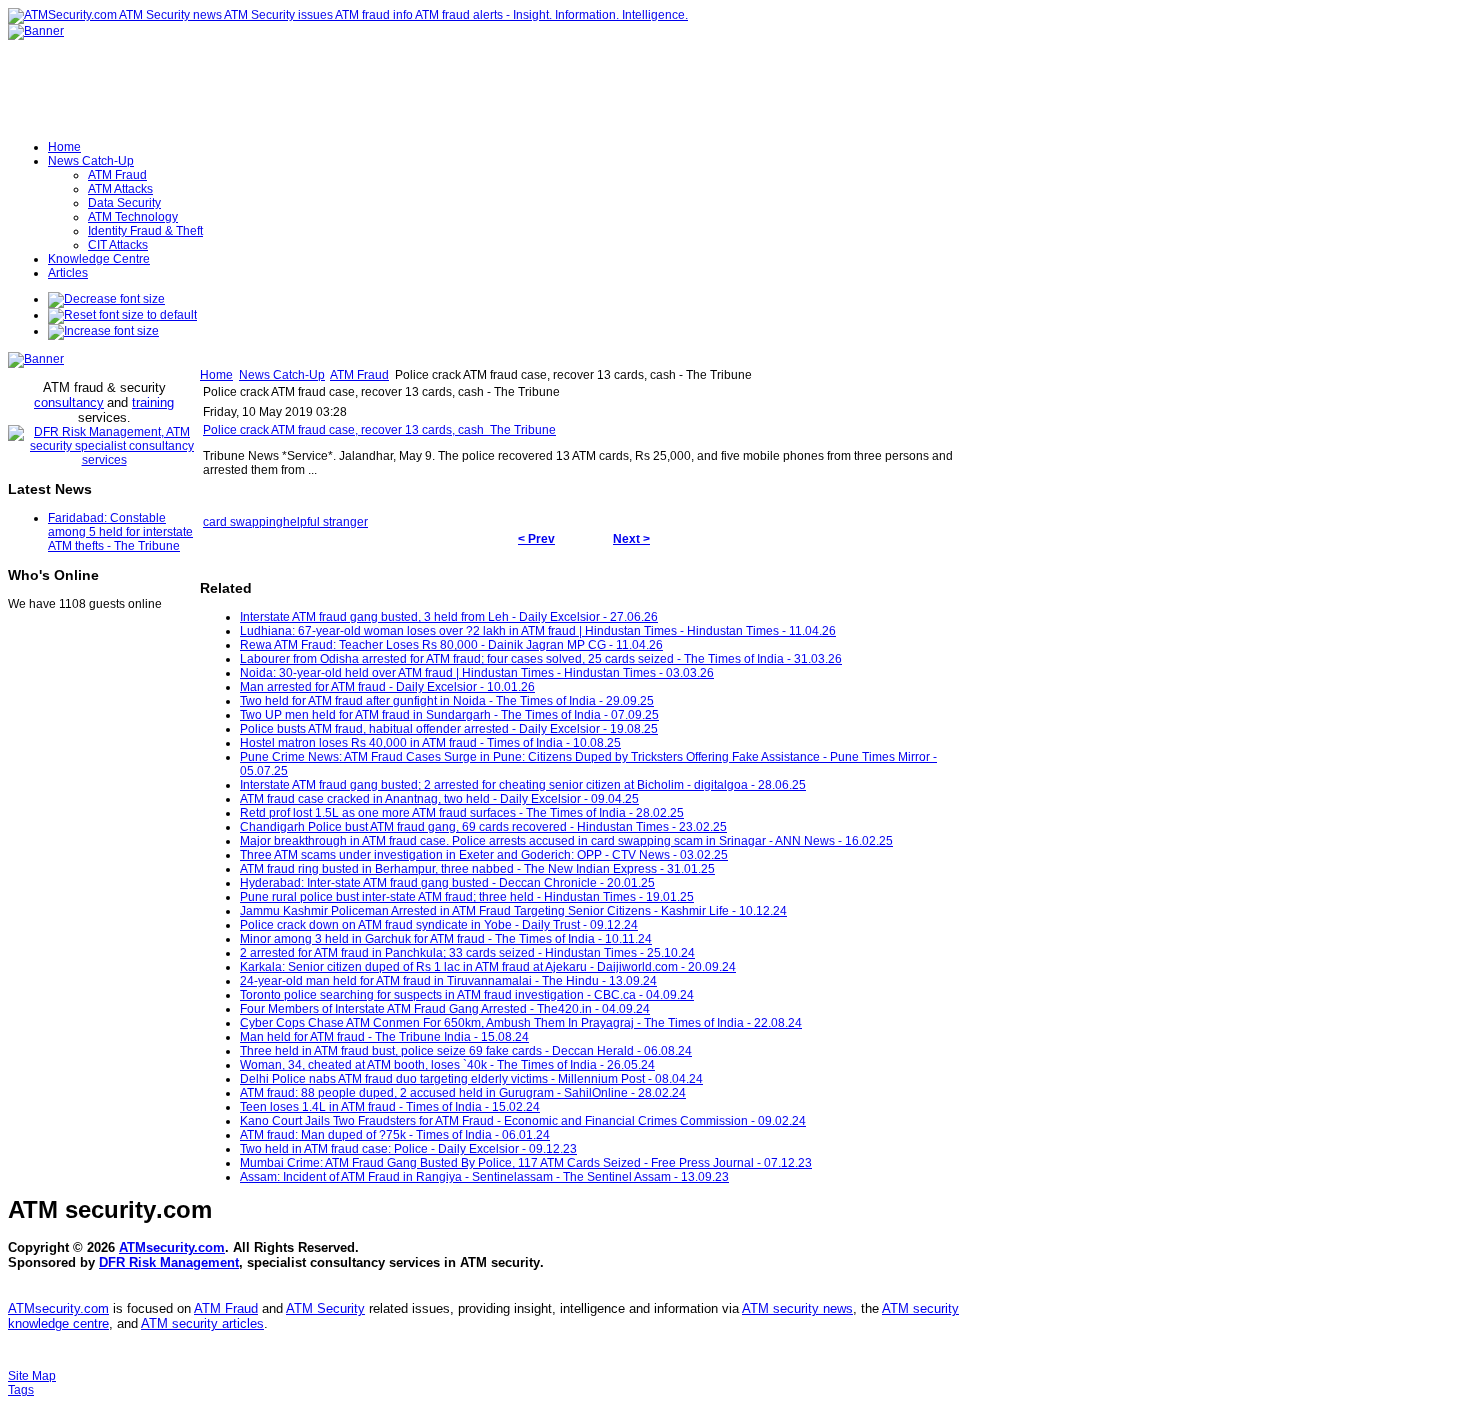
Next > (631, 539)
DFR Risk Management (169, 1262)
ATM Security (325, 1308)
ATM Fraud (359, 375)
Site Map (32, 1376)
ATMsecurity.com (172, 1247)
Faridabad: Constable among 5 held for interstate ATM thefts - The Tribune (120, 532)
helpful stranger (325, 522)
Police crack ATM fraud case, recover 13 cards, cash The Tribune (379, 430)
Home (216, 375)
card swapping (243, 522)
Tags (21, 1390)
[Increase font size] (103, 331)
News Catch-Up (282, 375)
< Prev (536, 539)
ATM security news (797, 1308)
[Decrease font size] (106, 299)
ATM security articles (202, 1323)
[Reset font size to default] (122, 315)
